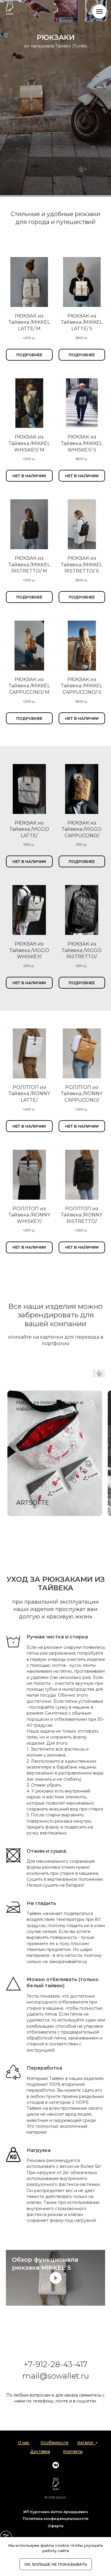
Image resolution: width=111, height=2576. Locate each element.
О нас (24, 2442)
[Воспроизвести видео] (56, 2278)
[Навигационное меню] (99, 12)
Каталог (86, 2442)
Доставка (40, 2451)
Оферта (55, 2526)
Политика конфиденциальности (56, 2519)
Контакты (73, 2451)
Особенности (54, 2442)
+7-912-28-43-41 (53, 2364)
